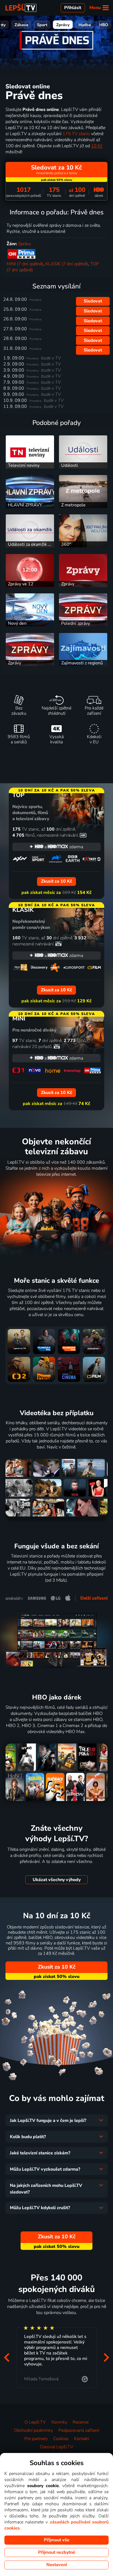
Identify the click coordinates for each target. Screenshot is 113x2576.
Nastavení (57, 2565)
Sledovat (93, 301)
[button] (7, 2357)
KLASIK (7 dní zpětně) (67, 264)
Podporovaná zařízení (79, 2430)
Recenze (81, 2422)
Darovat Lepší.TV (57, 2447)
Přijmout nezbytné (57, 2552)
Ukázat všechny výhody (57, 1880)
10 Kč (97, 146)
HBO (104, 25)
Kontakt (81, 2439)
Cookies (61, 2439)
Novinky (59, 2422)
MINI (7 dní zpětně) (25, 264)
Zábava (21, 25)
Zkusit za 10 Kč (57, 1967)
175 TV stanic (76, 134)
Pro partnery (36, 2439)
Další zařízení (94, 1598)
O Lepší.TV (35, 2422)
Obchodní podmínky (33, 2430)
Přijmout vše (57, 2540)
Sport (42, 25)
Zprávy (63, 25)
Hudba (85, 25)
